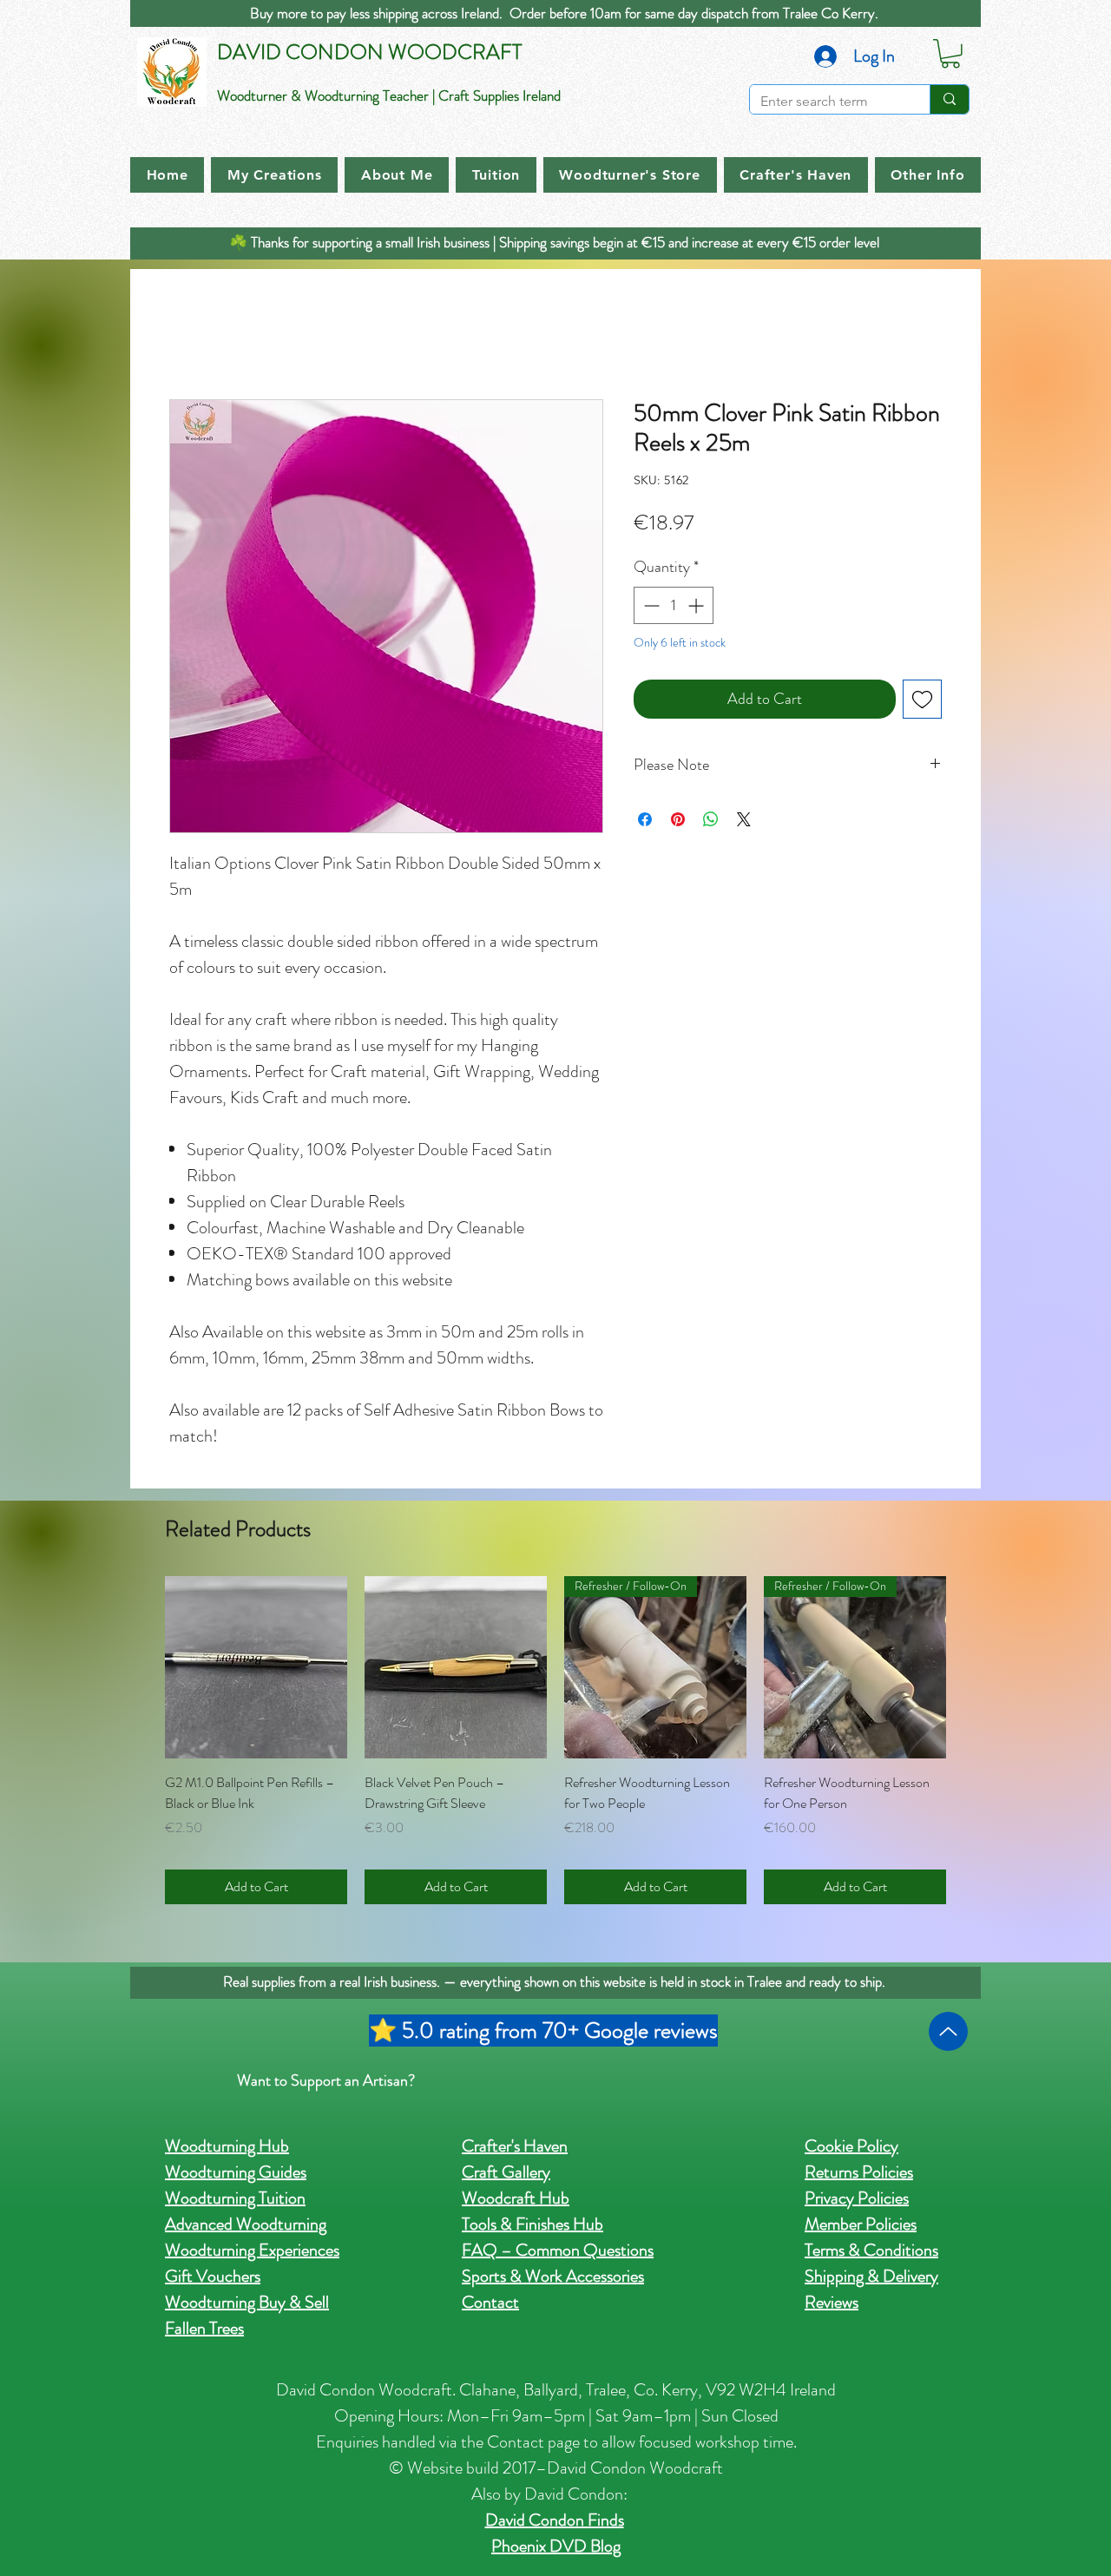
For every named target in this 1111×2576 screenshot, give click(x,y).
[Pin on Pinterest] (678, 819)
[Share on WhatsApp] (711, 819)
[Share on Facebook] (645, 819)
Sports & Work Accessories (553, 2276)
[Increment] (697, 605)
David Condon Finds (555, 2520)
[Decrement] (650, 605)
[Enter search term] (949, 99)
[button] (950, 54)
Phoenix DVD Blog (556, 2546)
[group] (555, 1740)
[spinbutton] (674, 605)
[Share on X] (744, 819)
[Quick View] (256, 1667)
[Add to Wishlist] (922, 699)
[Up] (948, 2031)
